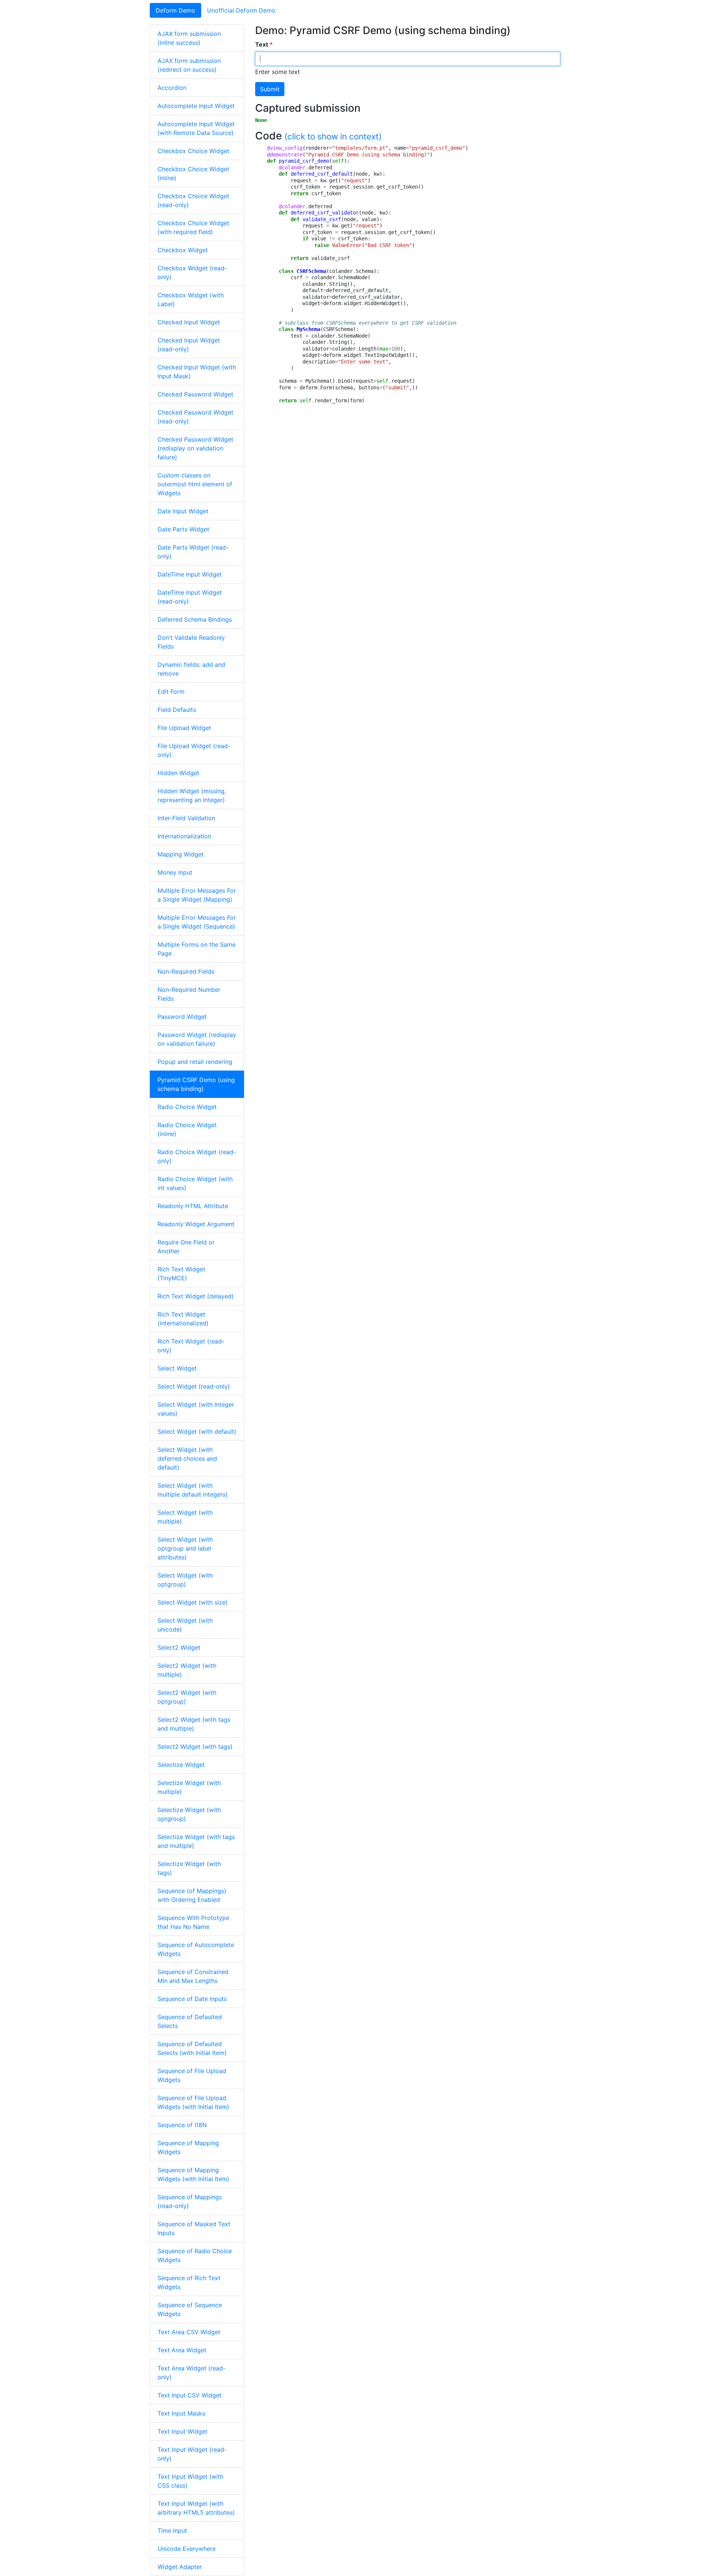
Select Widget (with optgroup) (185, 1580)
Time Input (172, 2531)
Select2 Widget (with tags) (195, 1747)
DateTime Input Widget (190, 574)
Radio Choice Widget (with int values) (195, 1183)
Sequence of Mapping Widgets (188, 2147)
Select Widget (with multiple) (185, 1517)
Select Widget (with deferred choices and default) (187, 1458)
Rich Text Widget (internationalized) (183, 1319)
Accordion (172, 88)
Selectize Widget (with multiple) (189, 1787)
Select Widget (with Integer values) (196, 1409)
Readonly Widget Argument (196, 1224)
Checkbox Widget (183, 250)
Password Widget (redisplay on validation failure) (197, 1039)
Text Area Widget (182, 2350)
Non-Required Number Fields (189, 994)
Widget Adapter (180, 2567)
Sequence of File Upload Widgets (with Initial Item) (193, 2102)
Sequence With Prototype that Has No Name (193, 1922)
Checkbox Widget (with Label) (191, 300)
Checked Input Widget (189, 322)
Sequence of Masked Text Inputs (194, 2228)
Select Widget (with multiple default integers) (193, 1490)
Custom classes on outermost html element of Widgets (195, 484)
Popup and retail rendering (195, 1062)
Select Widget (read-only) (194, 1386)
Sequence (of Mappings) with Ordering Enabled (192, 1895)
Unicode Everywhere (187, 2549)
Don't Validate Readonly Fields (191, 642)
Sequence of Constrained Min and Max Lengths (193, 1976)
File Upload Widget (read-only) (194, 750)
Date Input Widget (183, 511)
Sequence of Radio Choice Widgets (195, 2255)
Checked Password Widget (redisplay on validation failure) (195, 448)
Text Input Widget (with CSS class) (190, 2481)
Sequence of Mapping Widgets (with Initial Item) (193, 2174)
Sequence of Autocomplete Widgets (196, 1949)
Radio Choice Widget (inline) (187, 1129)
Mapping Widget (181, 854)
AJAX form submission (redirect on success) (189, 65)
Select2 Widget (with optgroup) (187, 1697)
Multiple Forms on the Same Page (197, 949)
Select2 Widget (179, 1647)
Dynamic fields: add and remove (191, 669)
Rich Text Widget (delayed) (196, 1296)
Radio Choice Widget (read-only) (197, 1156)
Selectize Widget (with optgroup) (189, 1814)
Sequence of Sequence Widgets (190, 2309)
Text (262, 44)
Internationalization (184, 836)
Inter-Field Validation (186, 818)
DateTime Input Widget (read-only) (190, 597)
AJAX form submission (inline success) (189, 38)
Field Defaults (177, 710)
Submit (270, 89)
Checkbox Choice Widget (193, 151)
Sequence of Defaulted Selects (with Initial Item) (192, 2048)
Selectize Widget (181, 1765)
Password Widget (182, 1017)
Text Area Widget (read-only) (192, 2373)
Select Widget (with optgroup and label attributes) (185, 1548)
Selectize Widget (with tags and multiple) (196, 1841)
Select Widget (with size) (193, 1602)
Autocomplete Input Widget (196, 106)
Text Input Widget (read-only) (192, 2454)
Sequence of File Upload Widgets (192, 2075)
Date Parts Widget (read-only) (193, 552)
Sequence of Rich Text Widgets (189, 2282)
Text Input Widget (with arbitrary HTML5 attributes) (196, 2508)
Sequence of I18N (182, 2125)
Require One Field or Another (186, 1247)
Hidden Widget (178, 773)
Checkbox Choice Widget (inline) (193, 173)
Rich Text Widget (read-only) (191, 1346)
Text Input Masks (181, 2413)
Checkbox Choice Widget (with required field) (193, 227)
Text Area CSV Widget (189, 2332)
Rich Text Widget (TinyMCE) (181, 1274)
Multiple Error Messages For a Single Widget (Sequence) (197, 922)
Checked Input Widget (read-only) (189, 345)
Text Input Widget (182, 2431)
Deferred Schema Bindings (195, 619)
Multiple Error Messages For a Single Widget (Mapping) (197, 895)
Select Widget (177, 1368)
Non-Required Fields (186, 971)
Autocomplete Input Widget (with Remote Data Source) (196, 128)
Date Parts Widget (183, 529)
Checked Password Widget (195, 394)
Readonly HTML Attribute (193, 1206)
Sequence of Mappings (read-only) (190, 2201)
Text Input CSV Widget (190, 2395)
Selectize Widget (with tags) (189, 1868)
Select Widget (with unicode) (185, 1625)
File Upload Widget (184, 728)
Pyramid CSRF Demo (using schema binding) (196, 1084)
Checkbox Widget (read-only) (192, 273)
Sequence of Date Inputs (192, 1999)
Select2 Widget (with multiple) (187, 1670)
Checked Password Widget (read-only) (195, 417)
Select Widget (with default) (197, 1431)
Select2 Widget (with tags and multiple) (194, 1724)
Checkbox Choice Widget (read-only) (193, 200)
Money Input (175, 872)
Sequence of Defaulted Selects (190, 2021)
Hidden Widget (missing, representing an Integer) (192, 795)
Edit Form (171, 692)
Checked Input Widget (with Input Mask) (197, 372)
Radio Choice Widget (187, 1107)
